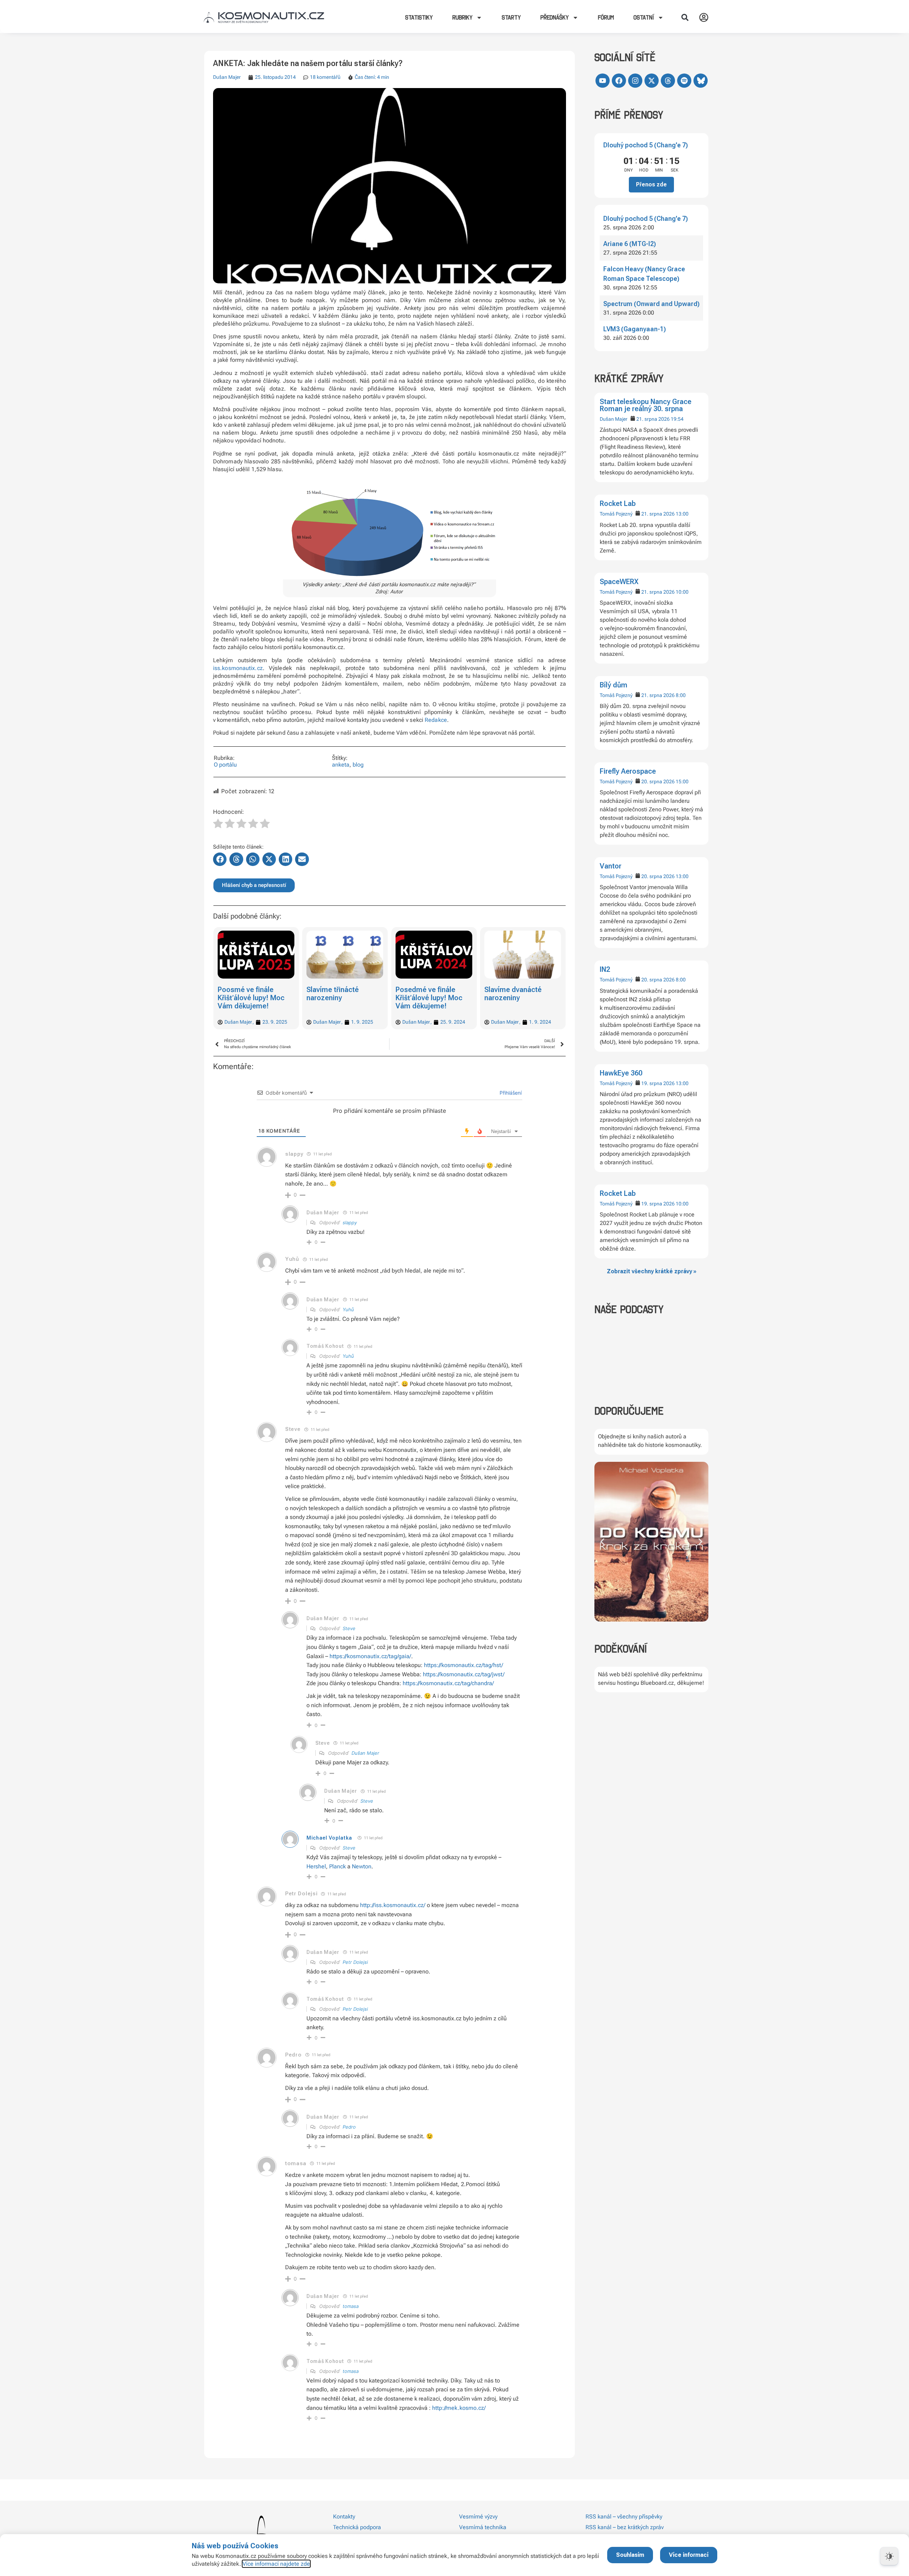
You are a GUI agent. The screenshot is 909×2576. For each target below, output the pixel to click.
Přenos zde (651, 184)
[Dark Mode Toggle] (889, 2556)
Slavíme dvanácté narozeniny (424, 994)
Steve (349, 1628)
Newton (362, 1866)
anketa (341, 765)
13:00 (682, 514)
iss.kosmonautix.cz (238, 668)
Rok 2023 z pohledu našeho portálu (516, 994)
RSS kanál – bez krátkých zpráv (625, 2527)
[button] (685, 17)
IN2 (605, 969)
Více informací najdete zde (276, 2564)
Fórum (606, 17)
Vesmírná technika (483, 2527)
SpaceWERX (619, 582)
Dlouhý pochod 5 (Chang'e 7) (646, 145)
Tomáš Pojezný (616, 514)
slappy (294, 1154)
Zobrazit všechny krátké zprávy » (652, 1271)
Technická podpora (357, 2527)
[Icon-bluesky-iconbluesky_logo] (701, 81)
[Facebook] (619, 81)
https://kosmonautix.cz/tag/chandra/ (448, 1683)
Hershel (316, 1866)
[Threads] (668, 81)
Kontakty (344, 2517)
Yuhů (292, 1259)
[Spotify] (684, 81)
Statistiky (419, 17)
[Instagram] (635, 81)
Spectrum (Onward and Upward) (651, 304)
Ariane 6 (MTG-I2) (630, 244)
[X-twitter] (652, 81)
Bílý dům (614, 685)
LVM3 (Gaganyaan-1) (635, 329)
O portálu (225, 765)
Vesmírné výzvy (478, 2517)
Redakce (436, 720)
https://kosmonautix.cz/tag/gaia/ (370, 1656)
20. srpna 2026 (658, 781)
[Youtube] (603, 81)
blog (358, 765)
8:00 (681, 695)
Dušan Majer (614, 419)
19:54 (677, 419)
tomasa (351, 2306)
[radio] (218, 824)
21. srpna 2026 (653, 419)
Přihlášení (510, 1093)
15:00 (682, 781)
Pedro (349, 2127)
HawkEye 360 (621, 1073)
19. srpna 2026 (658, 1083)
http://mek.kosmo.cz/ (459, 2408)
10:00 (682, 592)
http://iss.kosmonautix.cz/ (393, 1905)
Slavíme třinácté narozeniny (244, 994)
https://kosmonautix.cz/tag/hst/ (464, 1665)
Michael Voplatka (329, 1838)
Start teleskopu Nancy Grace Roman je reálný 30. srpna (646, 405)
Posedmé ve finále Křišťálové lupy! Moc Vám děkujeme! (340, 998)
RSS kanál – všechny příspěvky (624, 2517)
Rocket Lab (618, 503)
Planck (338, 1866)
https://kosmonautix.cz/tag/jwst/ (464, 1674)
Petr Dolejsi (355, 1962)
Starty (511, 17)
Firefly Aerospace (628, 771)
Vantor (611, 866)
